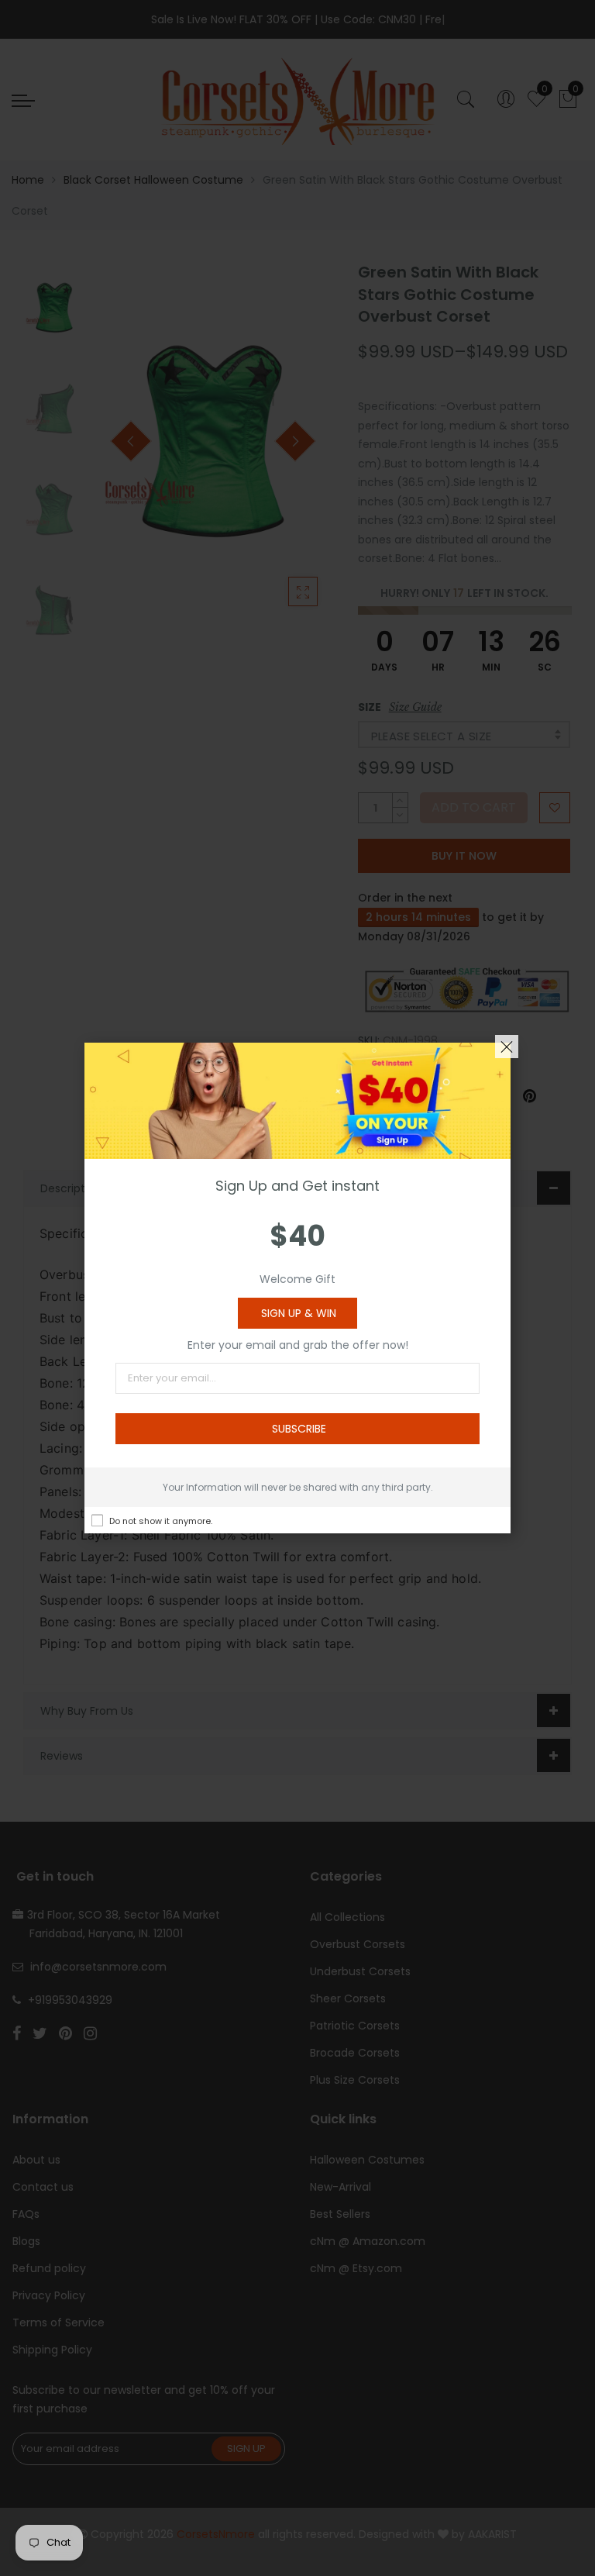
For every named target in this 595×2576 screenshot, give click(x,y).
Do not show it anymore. (161, 1521)
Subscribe (299, 1429)
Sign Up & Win (299, 1313)
